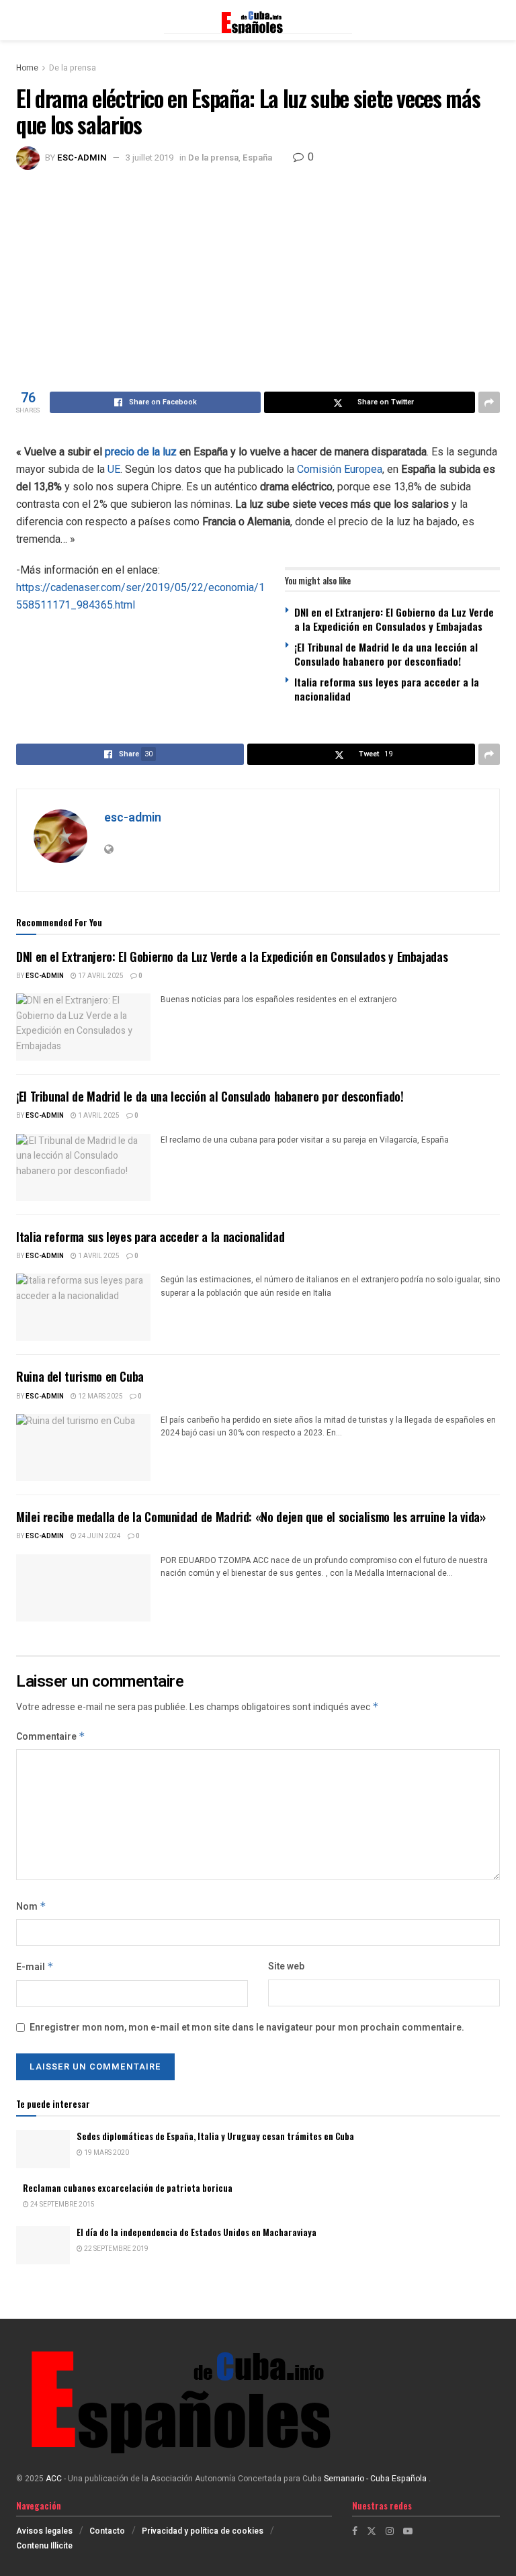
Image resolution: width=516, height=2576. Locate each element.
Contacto (107, 2531)
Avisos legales (44, 2531)
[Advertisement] (258, 271)
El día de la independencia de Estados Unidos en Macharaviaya (197, 2232)
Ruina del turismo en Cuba (80, 1376)
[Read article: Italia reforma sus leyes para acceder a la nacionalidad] (83, 1307)
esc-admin (82, 158)
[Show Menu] (23, 20)
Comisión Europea (340, 469)
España (257, 158)
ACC (54, 2479)
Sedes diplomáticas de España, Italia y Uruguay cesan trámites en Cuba (215, 2136)
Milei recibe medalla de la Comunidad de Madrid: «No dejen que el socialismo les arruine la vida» (251, 1517)
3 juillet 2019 (149, 158)
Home (27, 68)
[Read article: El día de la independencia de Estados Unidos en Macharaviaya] (43, 2245)
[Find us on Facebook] (355, 2531)
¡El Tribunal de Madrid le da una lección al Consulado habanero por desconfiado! (386, 654)
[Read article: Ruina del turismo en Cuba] (83, 1448)
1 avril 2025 (98, 1116)
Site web (286, 1966)
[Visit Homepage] (258, 20)
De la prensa (73, 68)
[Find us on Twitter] (372, 2531)
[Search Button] (493, 20)
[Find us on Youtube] (408, 2531)
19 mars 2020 (106, 2153)
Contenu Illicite (44, 2546)
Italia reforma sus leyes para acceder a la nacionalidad (387, 689)
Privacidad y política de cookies (203, 2531)
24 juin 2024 (99, 1536)
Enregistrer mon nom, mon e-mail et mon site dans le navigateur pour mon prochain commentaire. (247, 2028)
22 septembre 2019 (116, 2249)
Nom (31, 1907)
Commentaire (51, 1737)
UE (114, 469)
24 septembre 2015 (62, 2205)
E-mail (35, 1967)
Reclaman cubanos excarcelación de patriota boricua (128, 2188)
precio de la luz (141, 452)
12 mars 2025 (100, 1396)
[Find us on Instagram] (390, 2531)
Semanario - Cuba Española (376, 2479)
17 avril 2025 (100, 976)
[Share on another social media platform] (489, 402)
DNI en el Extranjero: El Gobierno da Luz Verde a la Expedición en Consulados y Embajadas (394, 619)
